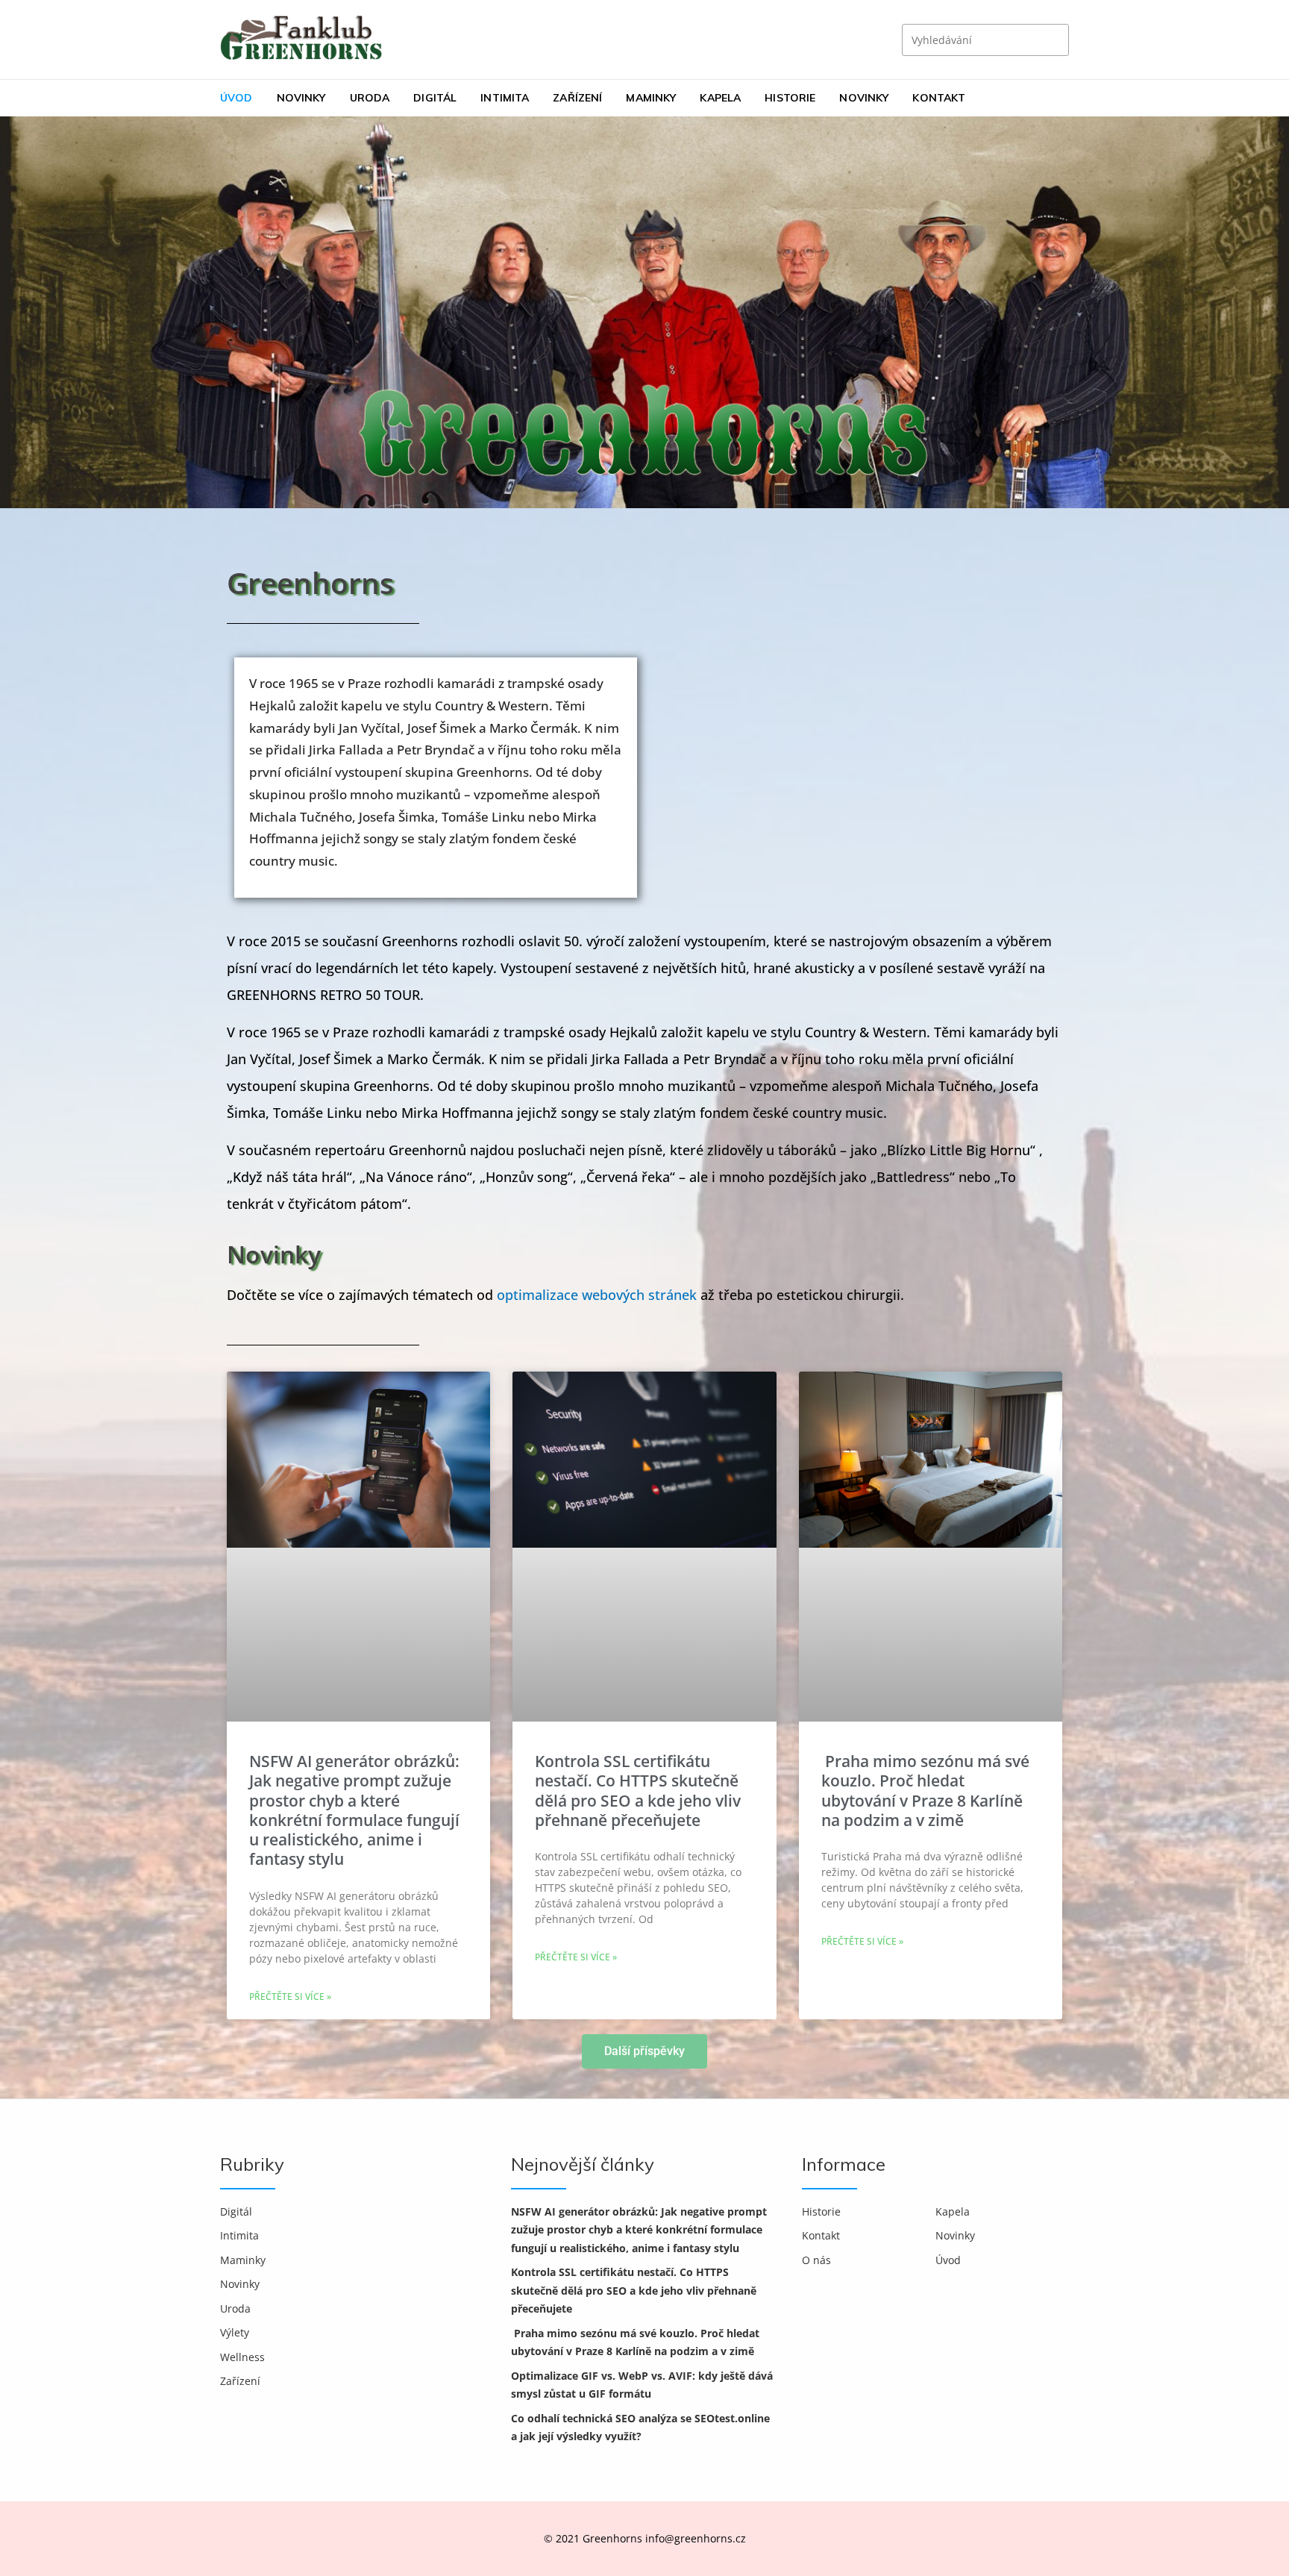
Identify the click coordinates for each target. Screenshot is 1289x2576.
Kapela (720, 98)
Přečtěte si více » (290, 1997)
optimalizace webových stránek (597, 1295)
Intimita (505, 98)
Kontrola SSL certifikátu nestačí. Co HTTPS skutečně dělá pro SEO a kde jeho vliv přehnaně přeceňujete (638, 1791)
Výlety (235, 2332)
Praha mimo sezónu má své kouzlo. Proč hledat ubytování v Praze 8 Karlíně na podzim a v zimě (925, 1791)
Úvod (236, 98)
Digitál (435, 98)
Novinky (301, 98)
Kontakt (939, 98)
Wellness (242, 2357)
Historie (790, 98)
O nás (816, 2260)
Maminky (651, 98)
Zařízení (577, 98)
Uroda (370, 98)
